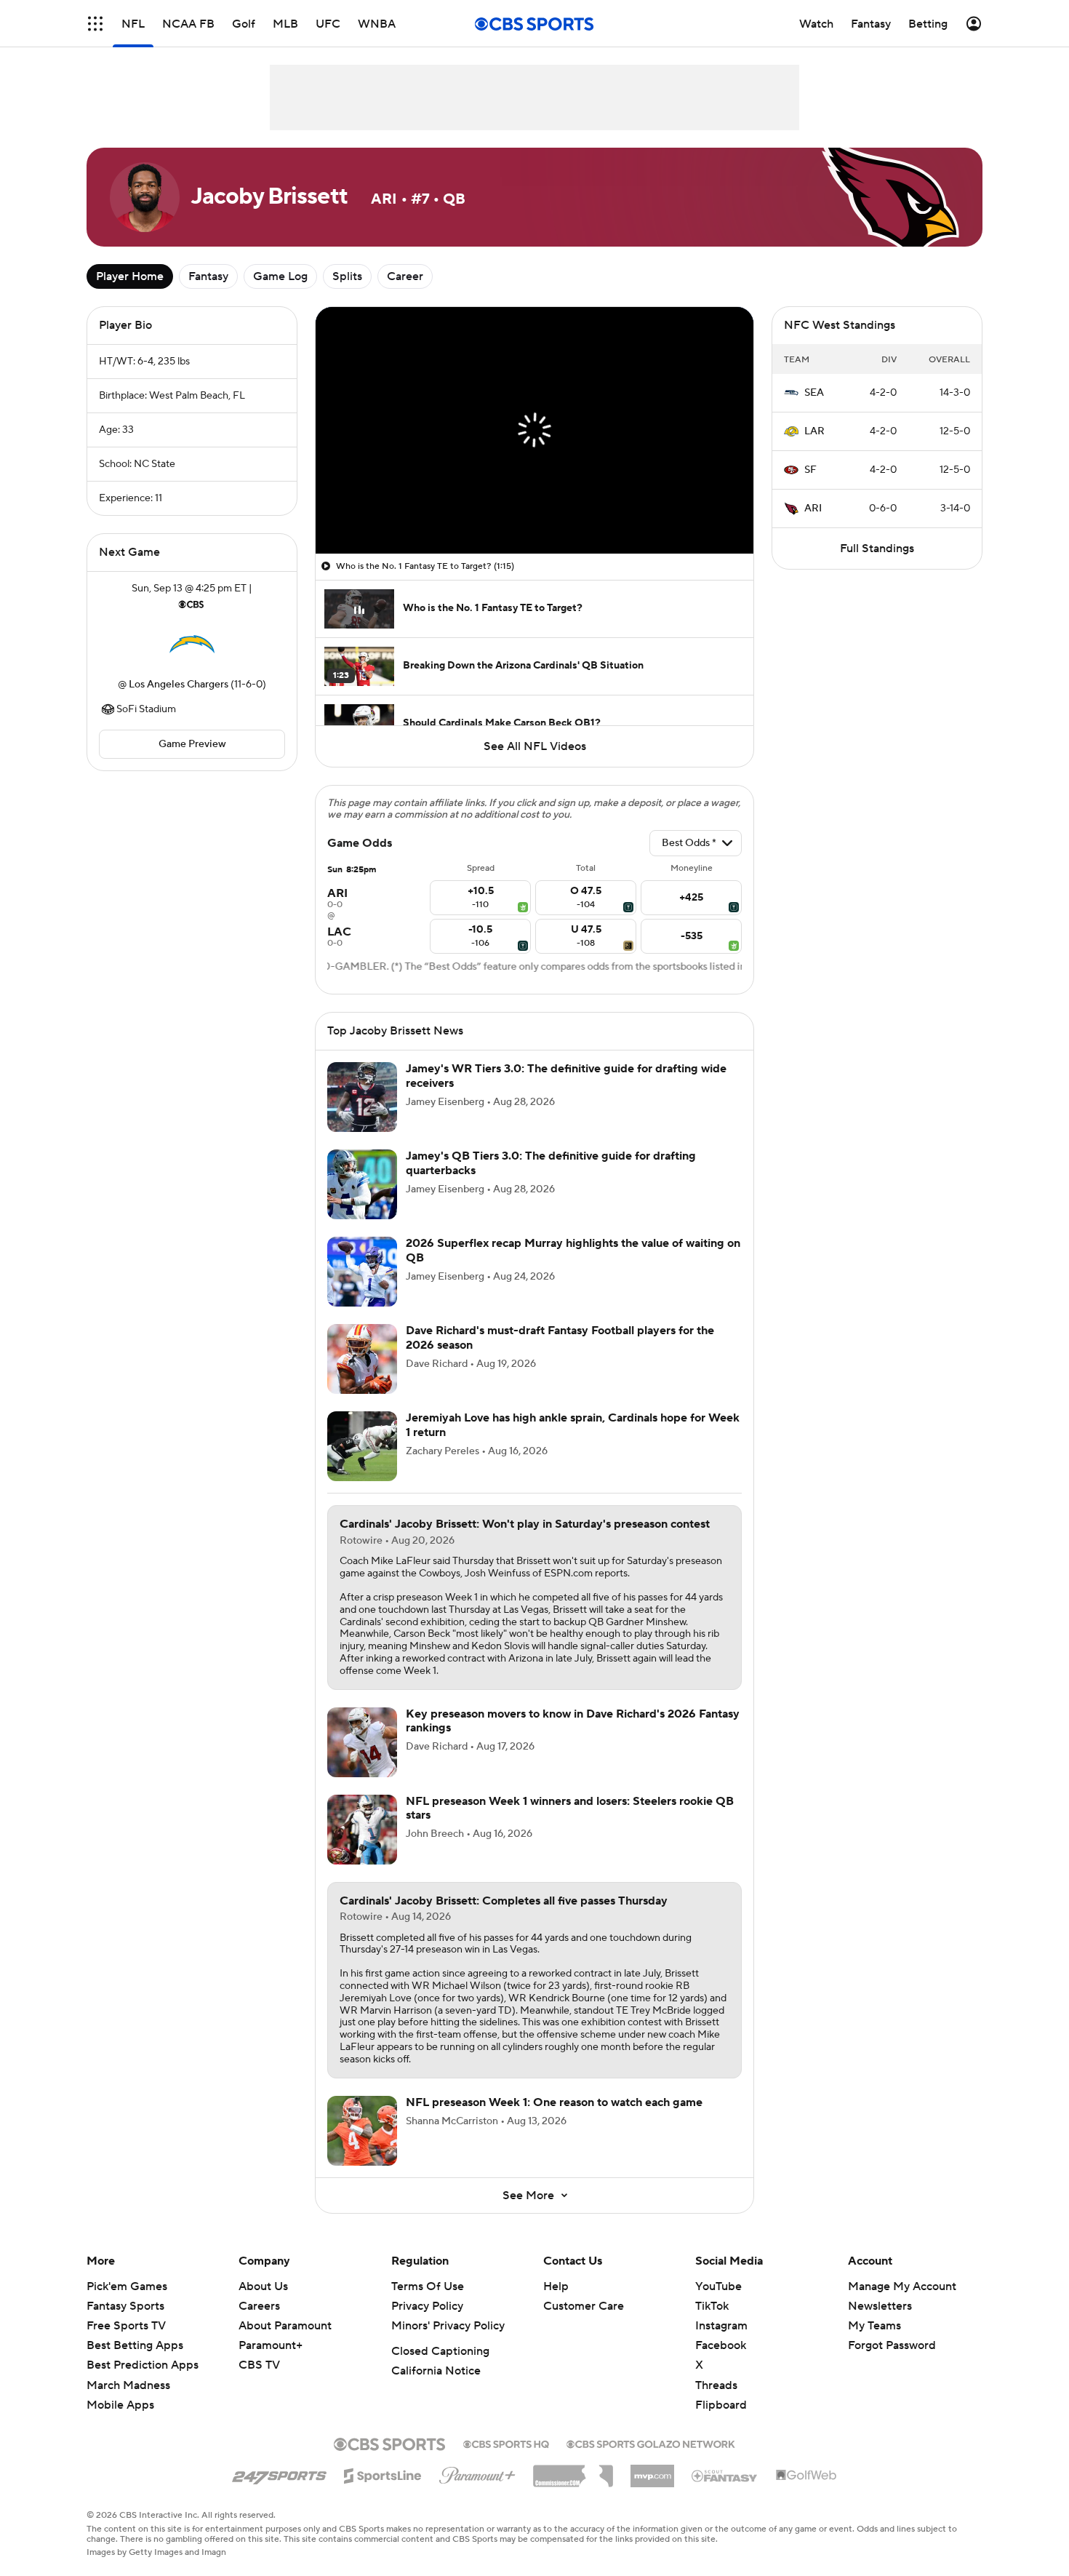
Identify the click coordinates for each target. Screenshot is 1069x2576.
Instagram (721, 2326)
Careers (259, 2306)
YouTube (718, 2286)
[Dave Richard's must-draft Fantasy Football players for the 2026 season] (362, 1359)
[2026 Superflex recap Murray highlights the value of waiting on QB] (362, 1272)
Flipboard (721, 2405)
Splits (347, 276)
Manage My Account (902, 2286)
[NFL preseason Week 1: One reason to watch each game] (362, 2131)
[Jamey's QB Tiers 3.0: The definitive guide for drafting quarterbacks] (362, 1184)
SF (810, 470)
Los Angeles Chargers (179, 685)
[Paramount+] (477, 2473)
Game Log (280, 276)
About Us (263, 2286)
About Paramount (285, 2326)
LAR (814, 431)
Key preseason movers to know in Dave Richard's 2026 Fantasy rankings (573, 1721)
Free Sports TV (126, 2326)
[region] (534, 430)
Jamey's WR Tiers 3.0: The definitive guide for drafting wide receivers (566, 1076)
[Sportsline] (383, 2473)
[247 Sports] (279, 2473)
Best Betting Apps (135, 2345)
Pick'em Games (127, 2286)
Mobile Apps (120, 2405)
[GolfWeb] (806, 2476)
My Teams (874, 2326)
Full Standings (877, 549)
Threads (716, 2385)
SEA (814, 393)
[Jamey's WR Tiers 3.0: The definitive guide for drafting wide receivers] (362, 1097)
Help (556, 2286)
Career (405, 276)
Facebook (721, 2345)
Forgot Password (892, 2345)
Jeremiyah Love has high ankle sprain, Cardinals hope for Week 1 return (573, 1425)
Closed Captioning (440, 2351)
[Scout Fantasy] (725, 2475)
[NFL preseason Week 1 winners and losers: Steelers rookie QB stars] (362, 1830)
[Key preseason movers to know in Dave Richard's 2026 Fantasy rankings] (362, 1742)
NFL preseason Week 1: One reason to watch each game (554, 2102)
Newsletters (880, 2306)
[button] (95, 24)
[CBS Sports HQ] (506, 2443)
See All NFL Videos (535, 746)
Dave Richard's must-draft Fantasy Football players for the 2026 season (560, 1337)
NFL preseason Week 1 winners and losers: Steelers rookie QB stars (570, 1808)
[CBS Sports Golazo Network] (651, 2443)
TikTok (712, 2306)
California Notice (436, 2371)
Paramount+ (271, 2345)
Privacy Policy (427, 2306)
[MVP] (652, 2471)
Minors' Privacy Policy (448, 2326)
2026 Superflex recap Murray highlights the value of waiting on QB (573, 1250)
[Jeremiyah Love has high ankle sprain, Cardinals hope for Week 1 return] (362, 1446)
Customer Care (584, 2306)
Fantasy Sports (125, 2306)
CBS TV (259, 2365)
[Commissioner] (573, 2471)
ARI (813, 509)
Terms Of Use (428, 2286)
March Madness (128, 2385)
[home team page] (192, 645)
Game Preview (192, 744)
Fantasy (208, 276)
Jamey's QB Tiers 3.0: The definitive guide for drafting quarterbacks (551, 1163)
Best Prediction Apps (143, 2365)
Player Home (130, 276)
